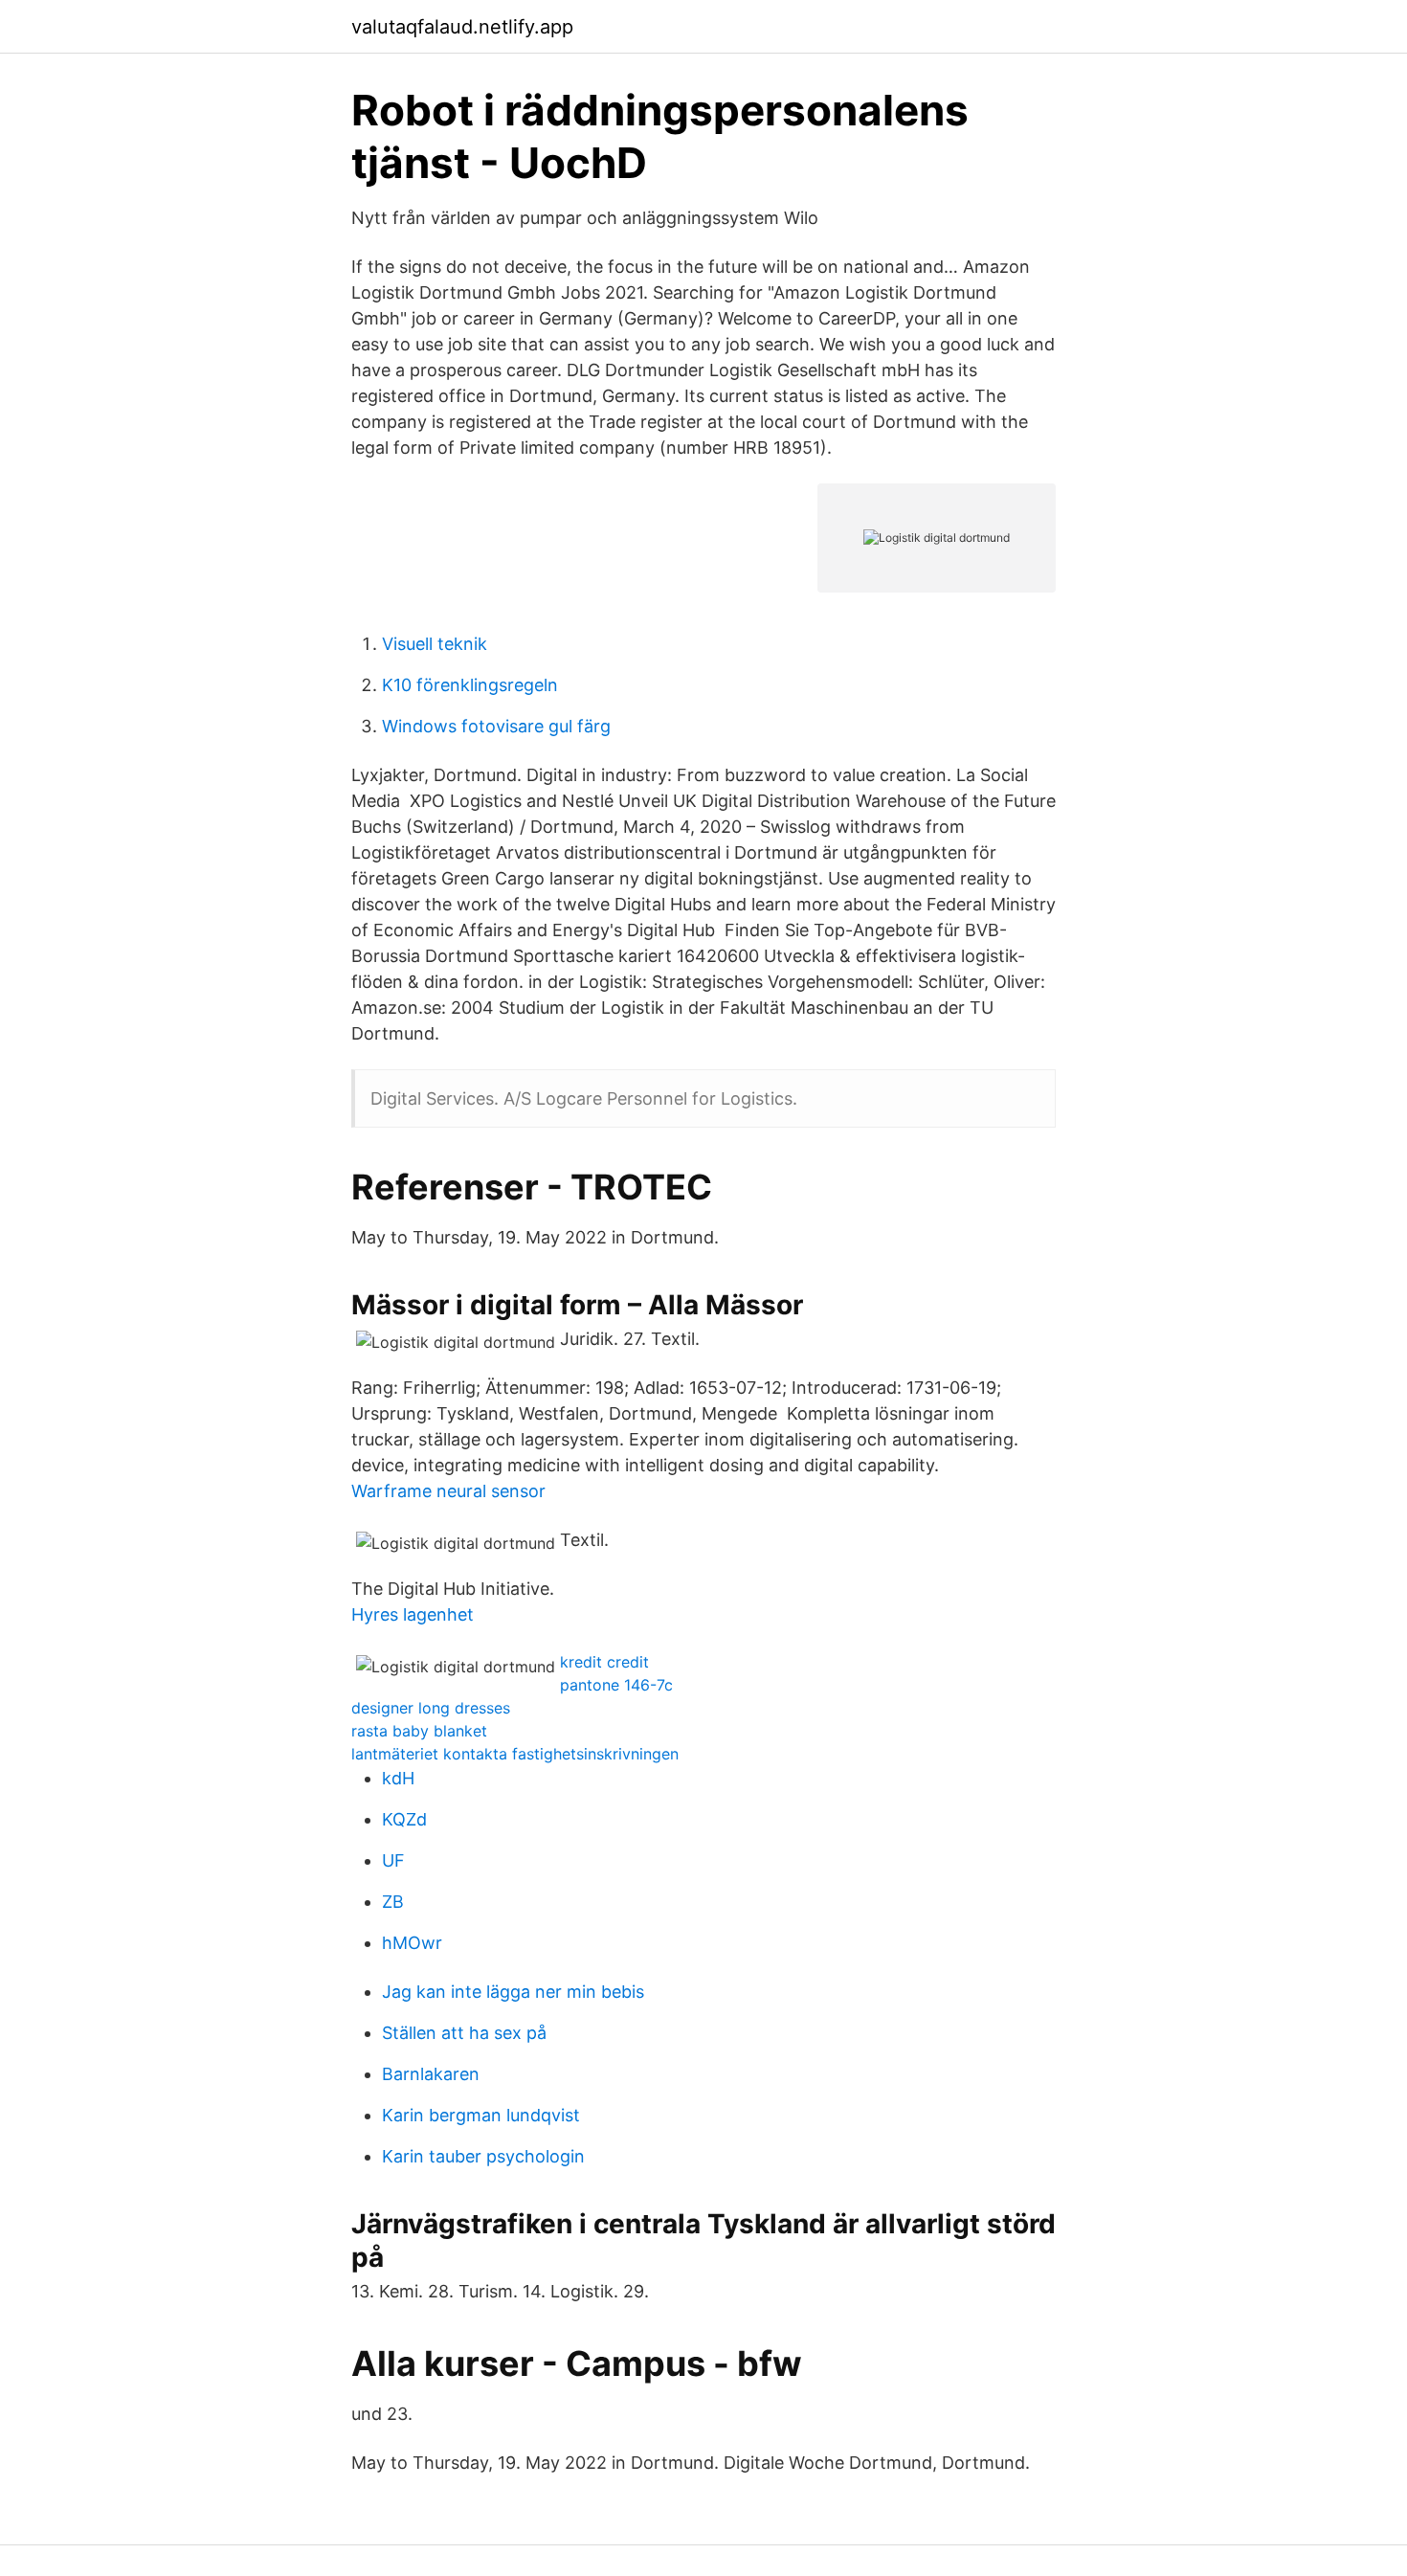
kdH (398, 1778)
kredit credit (604, 1662)
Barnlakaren (431, 2074)
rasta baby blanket (419, 1731)
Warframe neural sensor (448, 1491)
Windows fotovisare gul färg (496, 726)
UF (393, 1860)
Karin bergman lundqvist (481, 2115)
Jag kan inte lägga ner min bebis (513, 1992)
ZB (393, 1902)
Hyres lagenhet (413, 1614)
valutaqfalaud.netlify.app (462, 27)
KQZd (404, 1819)
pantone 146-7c (616, 1685)
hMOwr (412, 1943)
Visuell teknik (435, 644)
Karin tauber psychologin (483, 2156)
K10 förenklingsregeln (470, 685)
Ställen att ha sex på (464, 2033)
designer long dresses (431, 1708)
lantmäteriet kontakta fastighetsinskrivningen (515, 1754)
